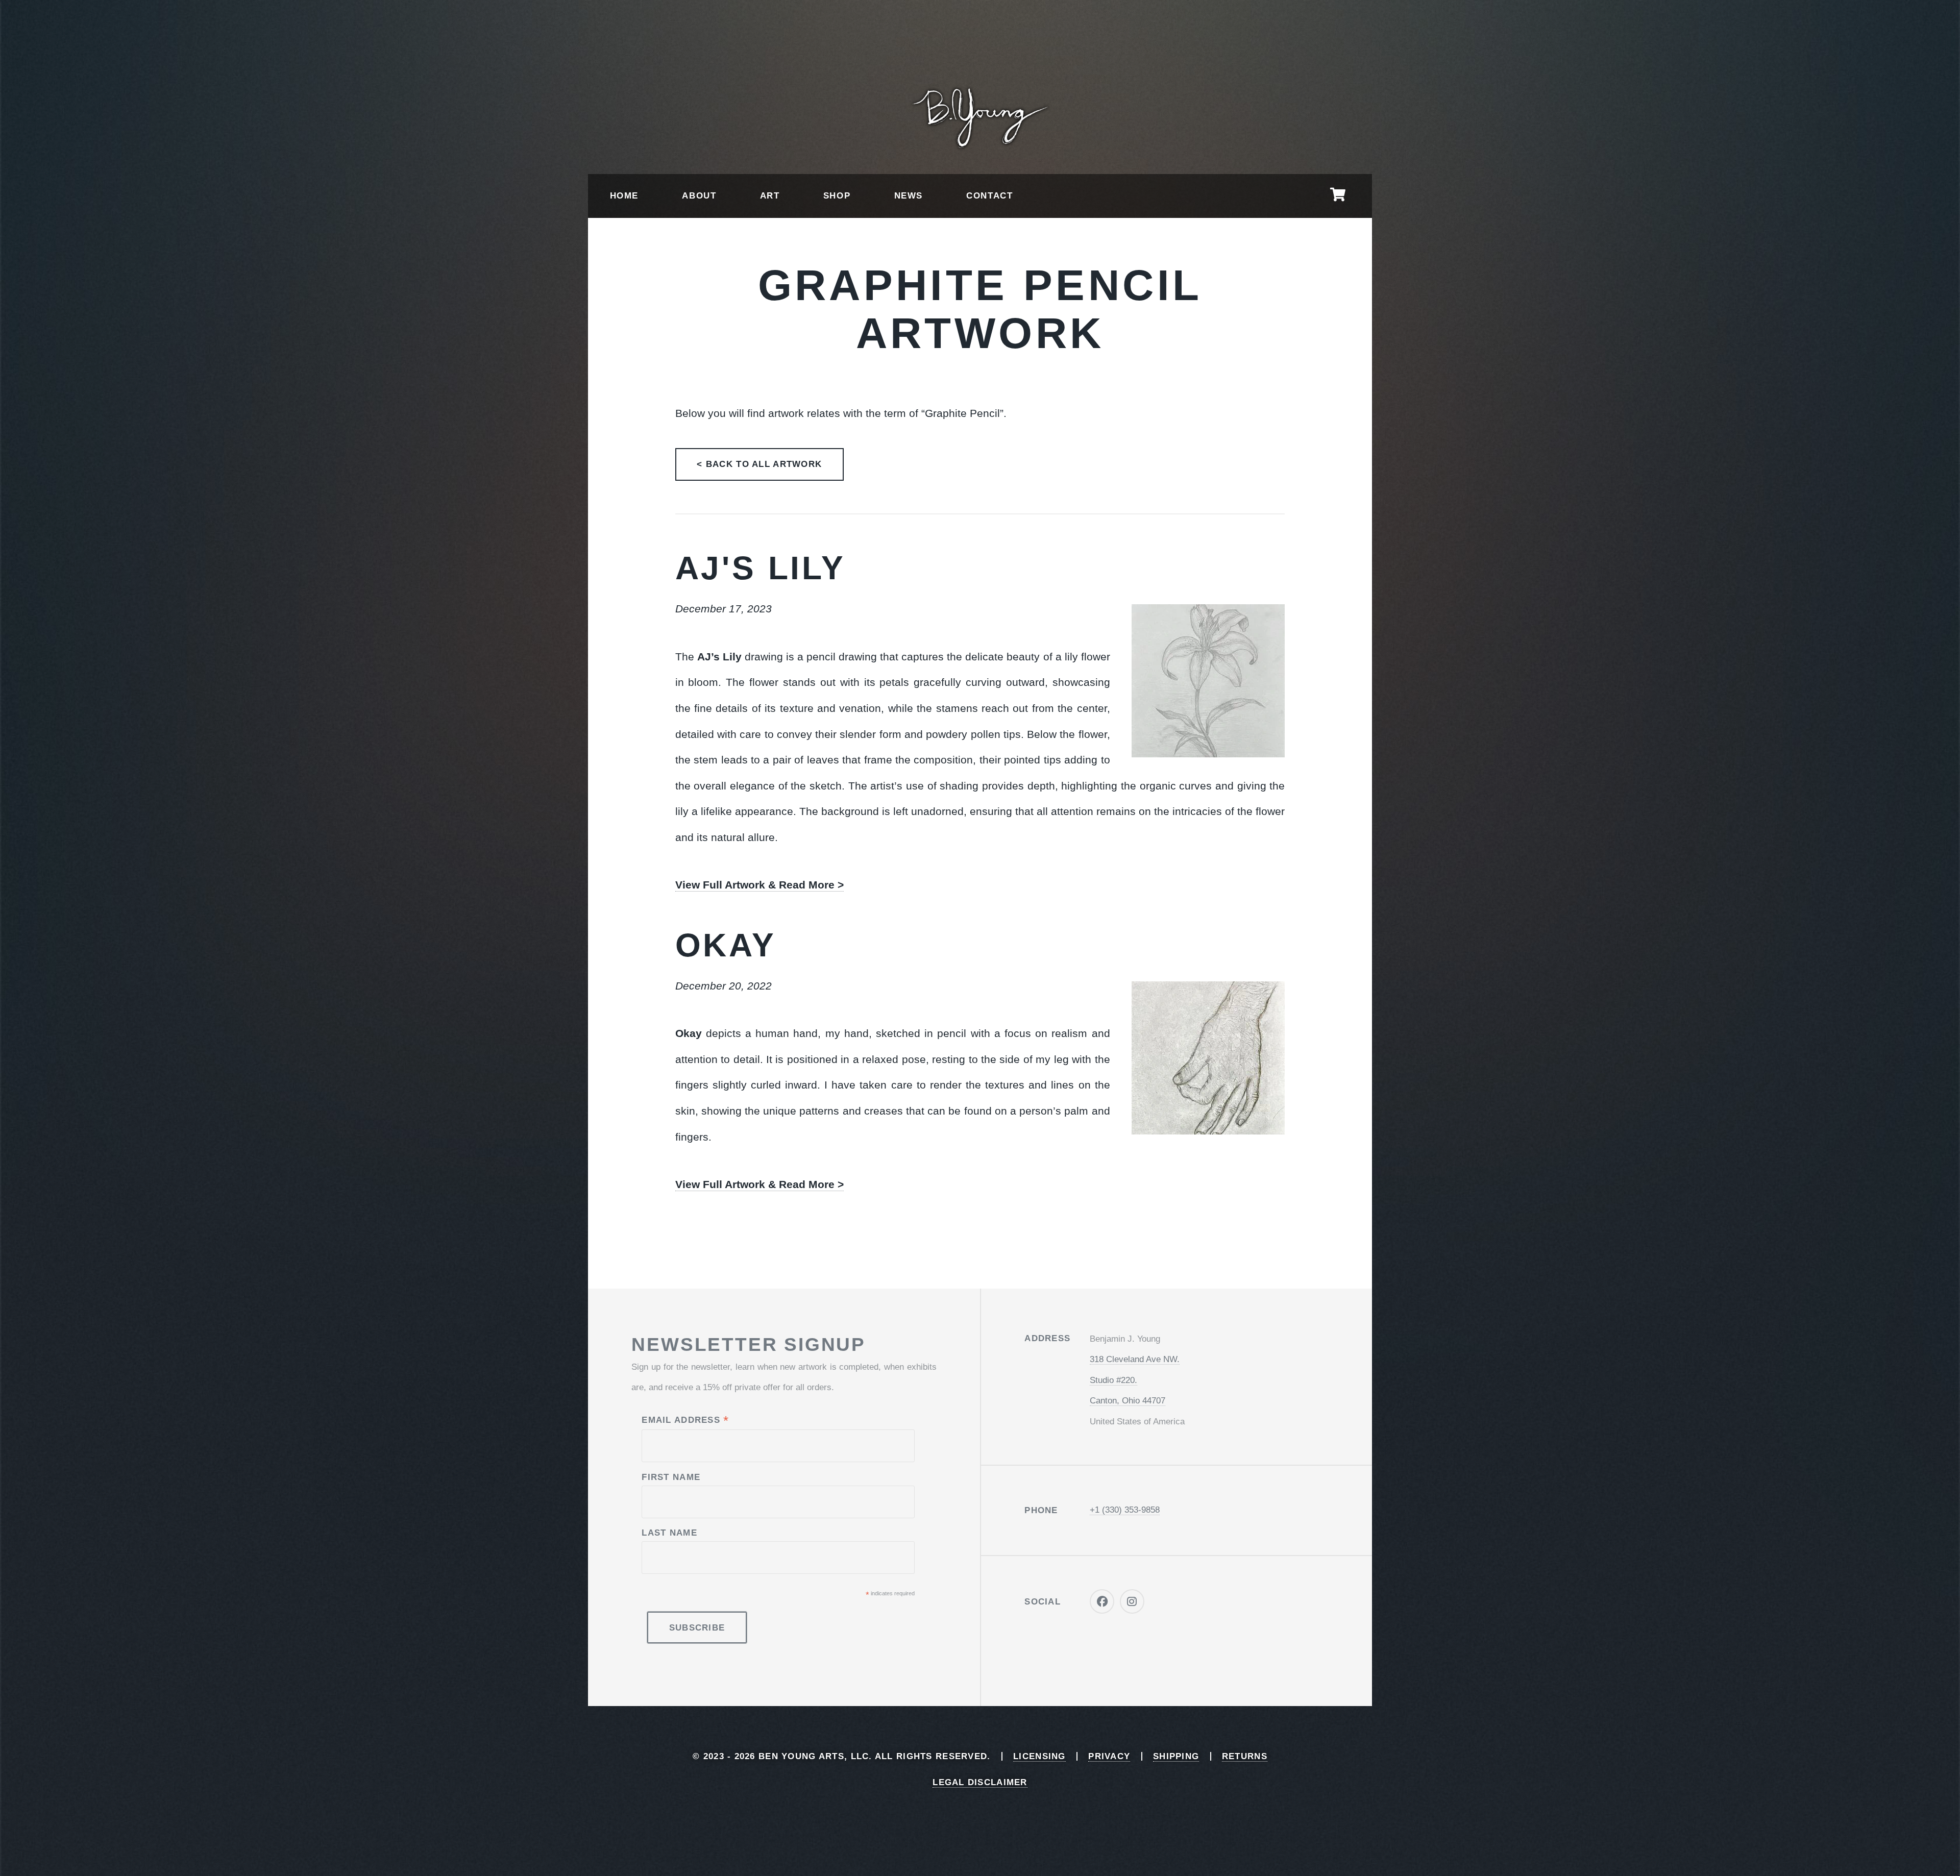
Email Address (685, 1421)
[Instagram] (1132, 1602)
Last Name (669, 1533)
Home (624, 196)
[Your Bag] (1338, 196)
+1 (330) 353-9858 (1125, 1510)
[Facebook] (1102, 1602)
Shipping (1176, 1756)
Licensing (1039, 1756)
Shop (837, 196)
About (699, 196)
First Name (671, 1477)
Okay (726, 945)
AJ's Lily (761, 568)
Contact (989, 196)
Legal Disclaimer (980, 1782)
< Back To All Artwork (759, 464)
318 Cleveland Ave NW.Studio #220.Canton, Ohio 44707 (1135, 1380)
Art (770, 196)
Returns (1245, 1756)
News (909, 196)
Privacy (1109, 1756)
